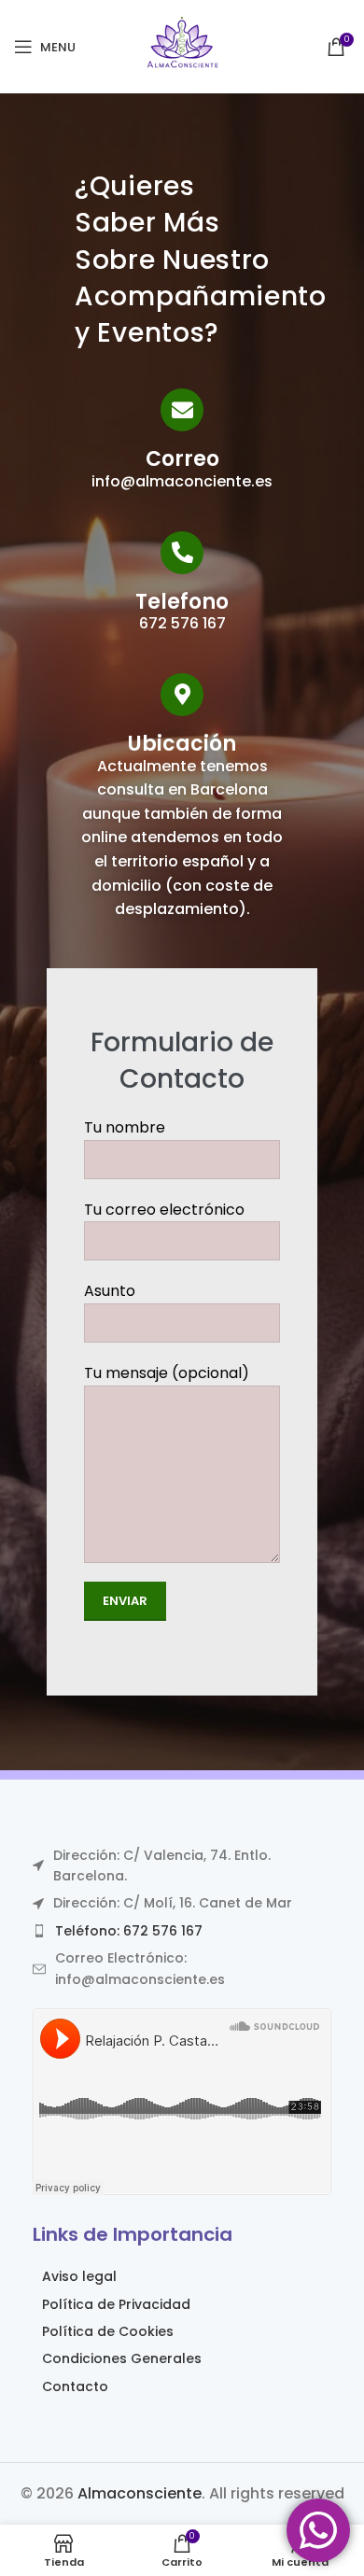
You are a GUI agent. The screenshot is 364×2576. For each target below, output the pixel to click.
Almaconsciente (140, 2493)
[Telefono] (182, 553)
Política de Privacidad (116, 2304)
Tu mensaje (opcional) (167, 1373)
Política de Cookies (108, 2331)
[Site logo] (182, 45)
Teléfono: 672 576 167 (129, 1931)
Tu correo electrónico (164, 1210)
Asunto (110, 1291)
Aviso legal (79, 2276)
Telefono (182, 602)
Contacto (75, 2386)
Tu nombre (125, 1127)
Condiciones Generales (122, 2358)
